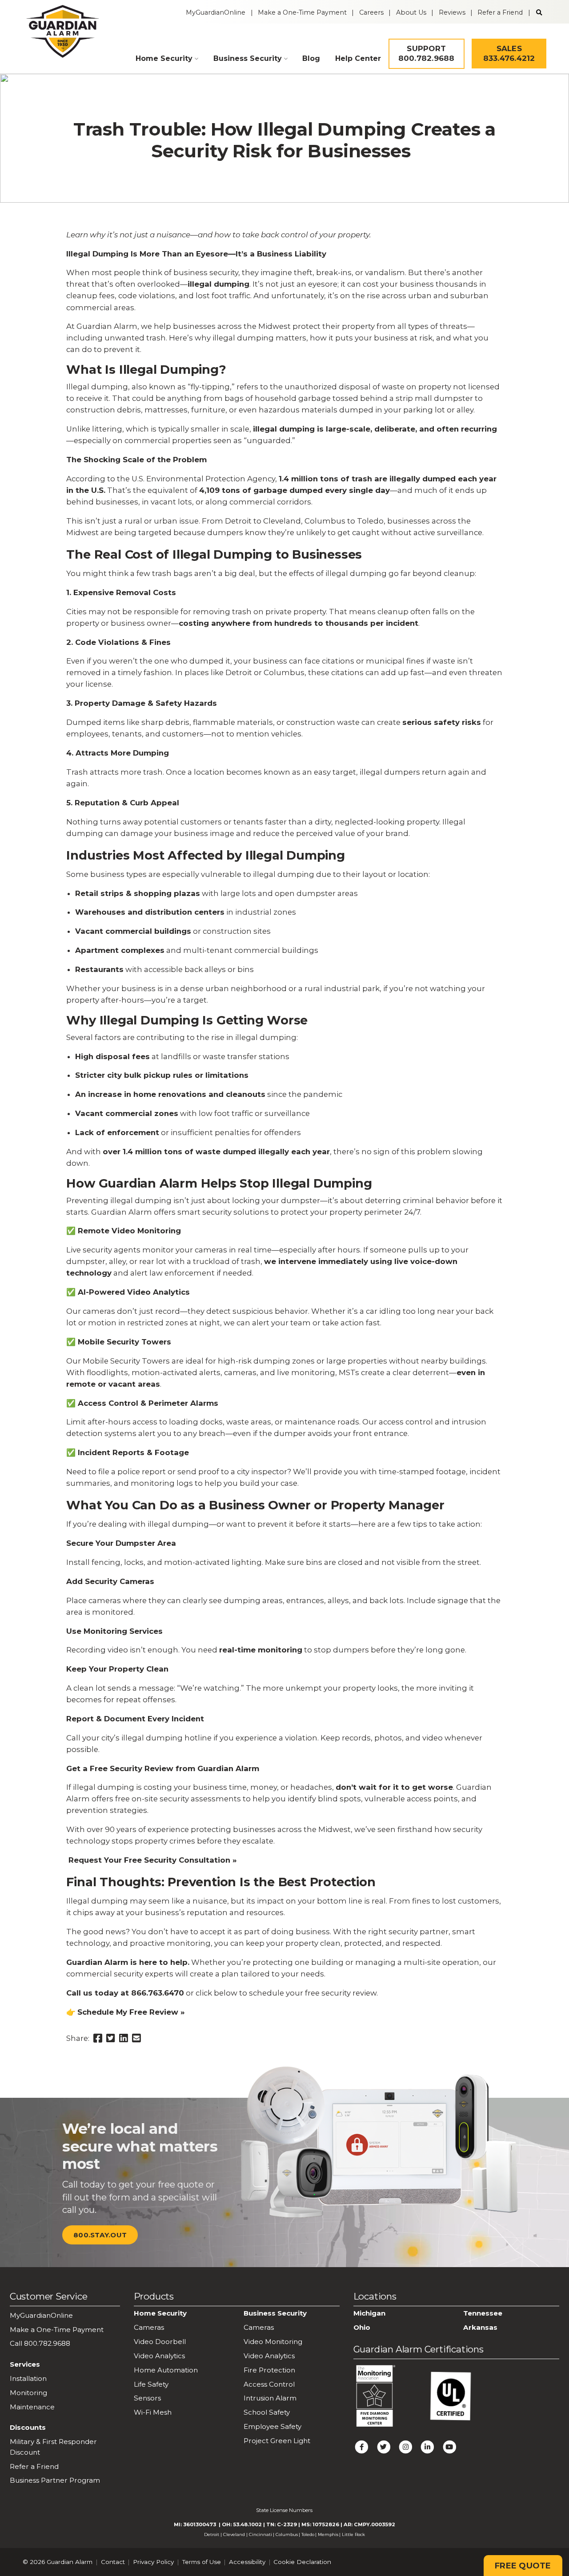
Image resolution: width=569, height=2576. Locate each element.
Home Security (164, 58)
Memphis (328, 2534)
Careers (371, 12)
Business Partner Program (55, 2480)
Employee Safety (272, 2426)
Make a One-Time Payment (302, 12)
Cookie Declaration (302, 2562)
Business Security (248, 58)
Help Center (358, 58)
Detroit (212, 2534)
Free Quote (523, 2566)
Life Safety (151, 2384)
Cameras (149, 2327)
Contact (113, 2562)
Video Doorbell (160, 2342)
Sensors (147, 2398)
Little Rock (353, 2534)
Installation (28, 2378)
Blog (311, 58)
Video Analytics (159, 2356)
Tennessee (483, 2313)
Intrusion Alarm (270, 2398)
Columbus (287, 2534)
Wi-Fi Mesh (153, 2412)
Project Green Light (277, 2441)
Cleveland (234, 2534)
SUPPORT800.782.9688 (427, 53)
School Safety (267, 2412)
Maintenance (32, 2407)
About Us (411, 12)
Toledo (308, 2534)
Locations (375, 2296)
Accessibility (247, 2562)
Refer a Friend (500, 12)
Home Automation (166, 2370)
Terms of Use (202, 2562)
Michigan (369, 2313)
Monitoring (28, 2393)
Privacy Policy (153, 2562)
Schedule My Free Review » (132, 2012)
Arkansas (480, 2327)
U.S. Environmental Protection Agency (203, 479)
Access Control (269, 2384)
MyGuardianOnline (216, 12)
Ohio (362, 2327)
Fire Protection (269, 2370)
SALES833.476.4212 (509, 53)
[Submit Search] (539, 12)
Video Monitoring (273, 2342)
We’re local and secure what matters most (140, 2146)
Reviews (452, 12)
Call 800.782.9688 (40, 2343)
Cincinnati (260, 2534)
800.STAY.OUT (100, 2235)
